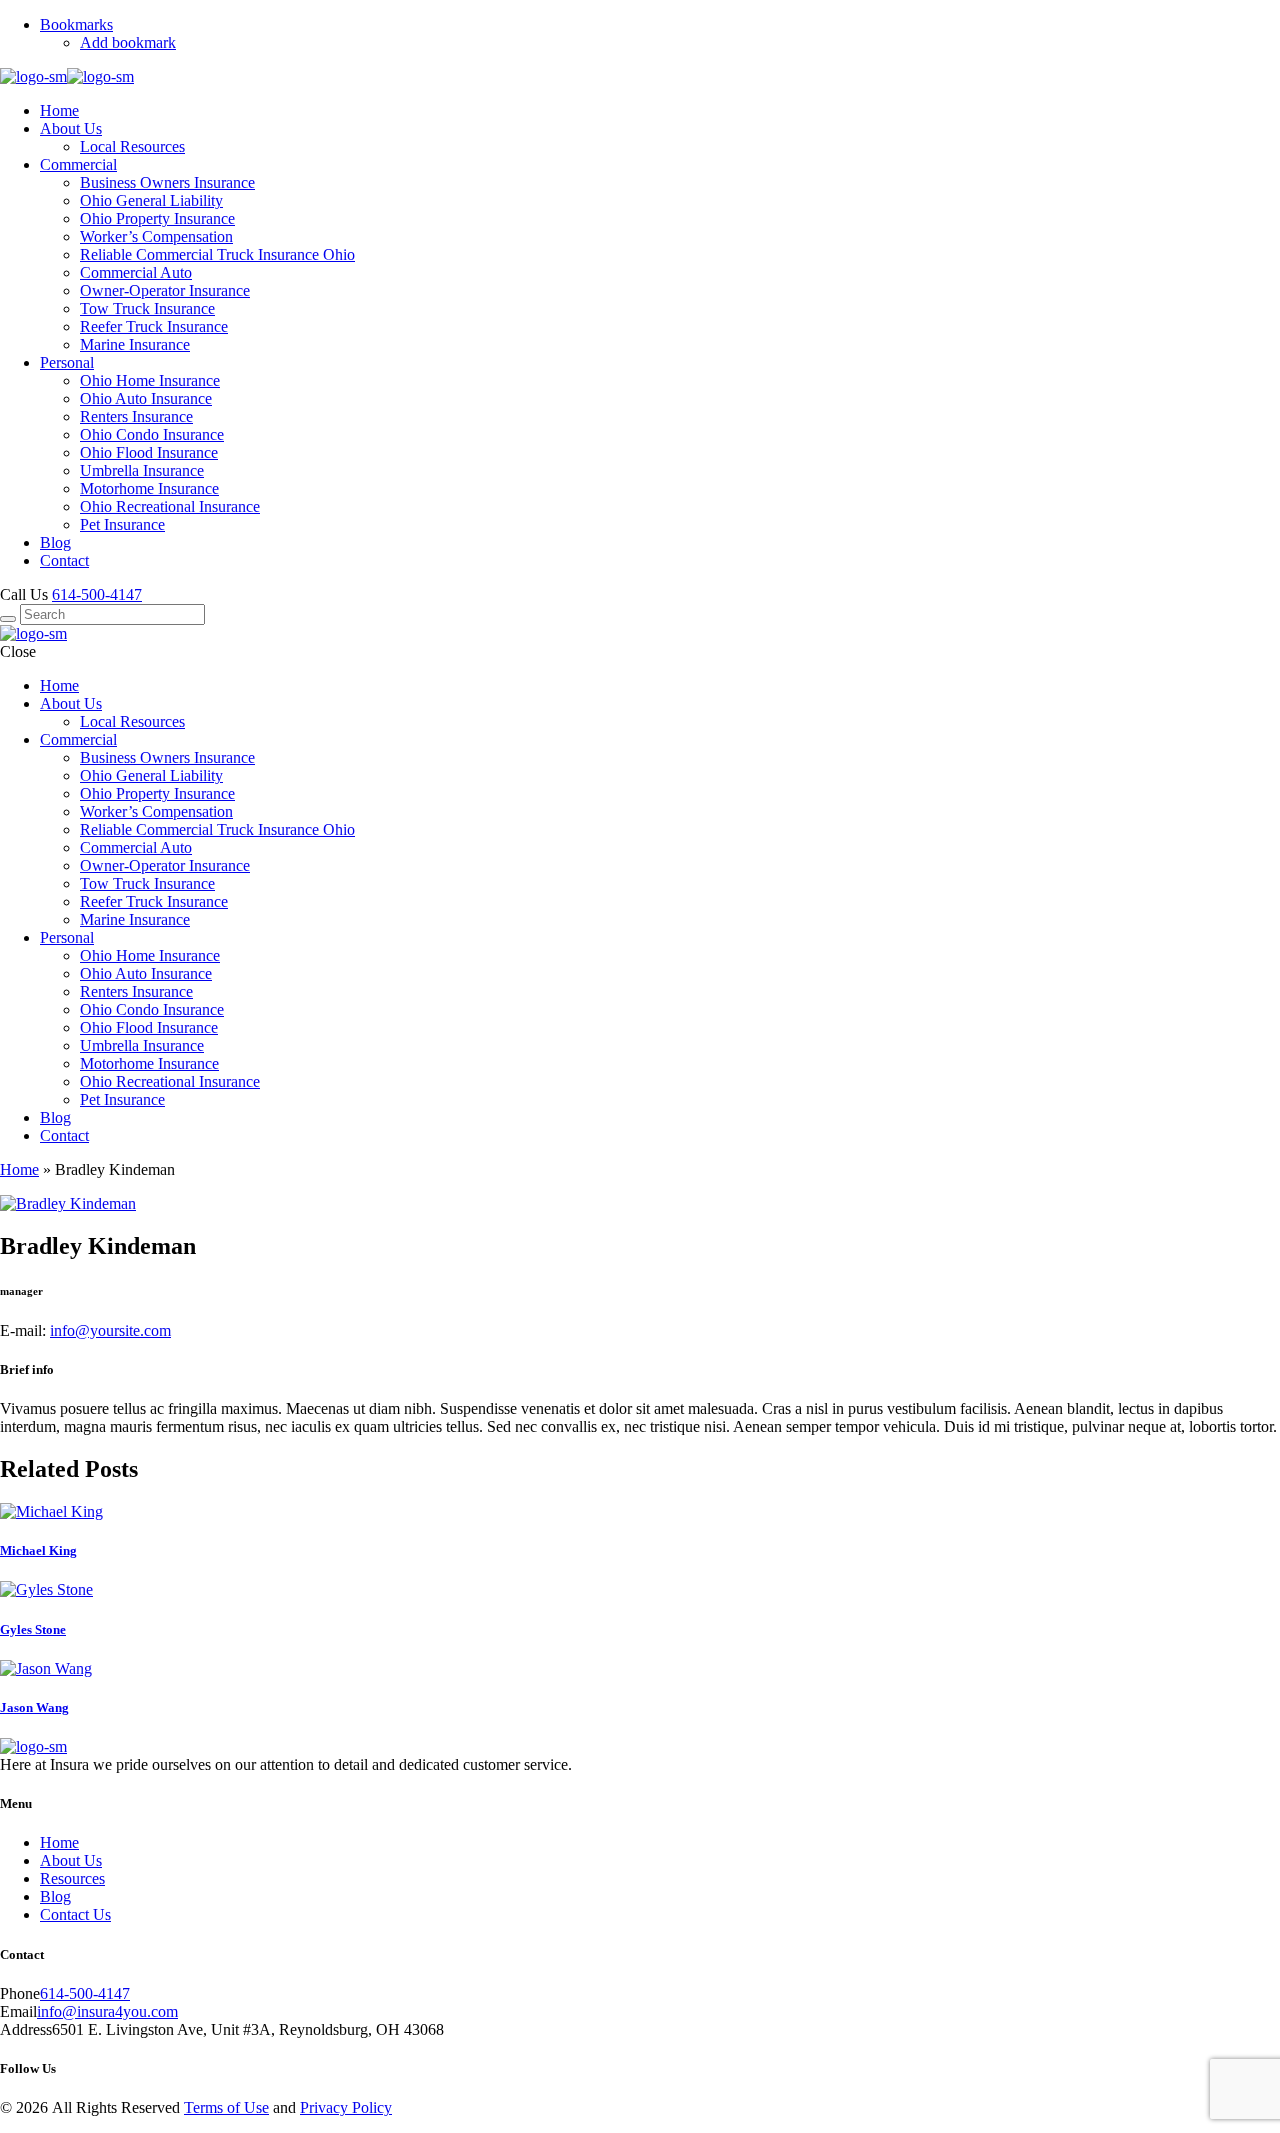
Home (19, 1169)
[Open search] (8, 619)
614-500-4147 (97, 594)
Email (18, 2011)
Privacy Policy (346, 2107)
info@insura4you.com (107, 2011)
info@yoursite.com (110, 1330)
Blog (55, 1896)
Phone (20, 1993)
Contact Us (75, 1914)
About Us (71, 1860)
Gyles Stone (33, 1629)
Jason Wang (34, 1707)
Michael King (38, 1550)
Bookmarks (76, 24)
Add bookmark (128, 42)
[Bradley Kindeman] (68, 1203)
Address (26, 2029)
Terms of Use (226, 2107)
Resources (72, 1878)
